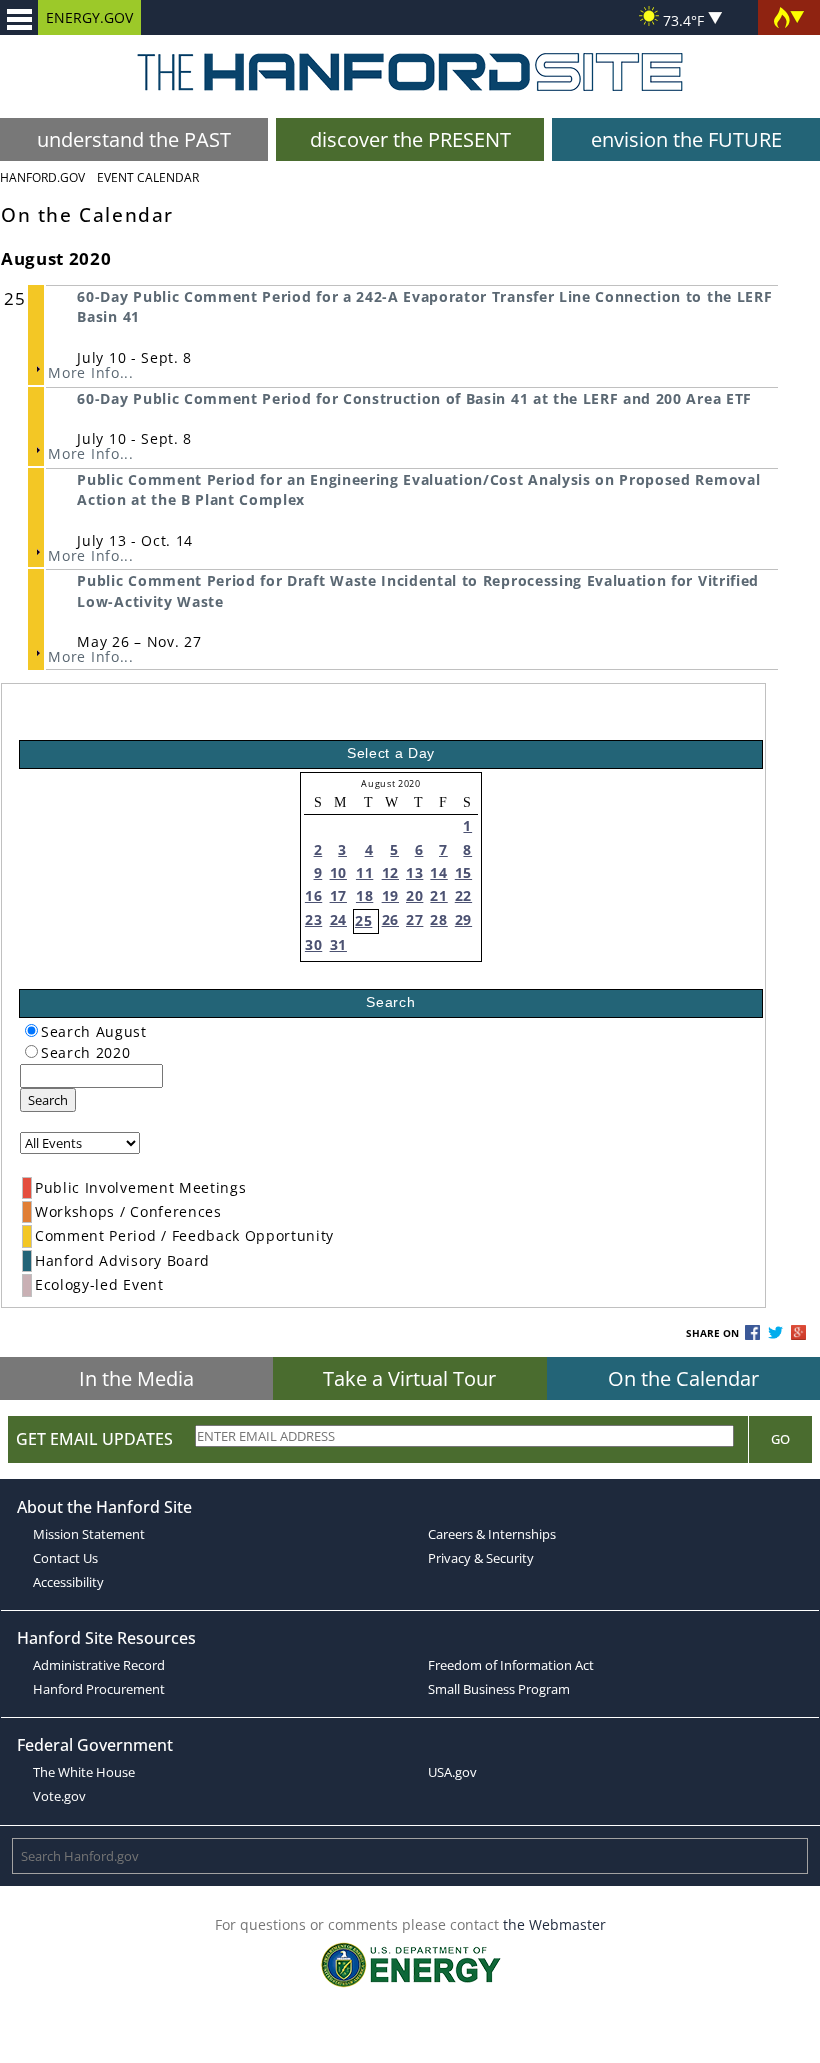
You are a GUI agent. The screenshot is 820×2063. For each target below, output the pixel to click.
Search (48, 1100)
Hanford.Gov (42, 177)
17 (338, 895)
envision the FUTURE (686, 139)
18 (364, 895)
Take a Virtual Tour (409, 1378)
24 (338, 919)
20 (414, 895)
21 (438, 895)
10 (338, 872)
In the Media (136, 1378)
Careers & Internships (492, 1534)
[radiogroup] (31, 1030)
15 (463, 872)
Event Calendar (148, 177)
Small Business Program (499, 1689)
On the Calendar (683, 1378)
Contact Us (65, 1558)
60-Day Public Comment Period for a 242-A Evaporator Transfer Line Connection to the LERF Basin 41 (424, 306)
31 (338, 944)
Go (780, 1439)
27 (414, 919)
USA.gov (452, 1772)
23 (313, 919)
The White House (84, 1772)
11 (364, 872)
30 (313, 944)
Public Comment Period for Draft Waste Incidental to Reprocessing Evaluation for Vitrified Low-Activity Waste (418, 590)
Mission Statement (89, 1534)
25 (363, 920)
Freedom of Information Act (511, 1665)
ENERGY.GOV (89, 17)
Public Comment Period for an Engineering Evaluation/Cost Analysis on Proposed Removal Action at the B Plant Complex (418, 489)
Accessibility (68, 1582)
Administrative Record (99, 1665)
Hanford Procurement (99, 1689)
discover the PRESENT (410, 139)
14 (438, 872)
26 (390, 919)
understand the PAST (134, 139)
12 (390, 872)
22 (463, 895)
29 (463, 919)
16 (313, 895)
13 (414, 872)
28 (438, 919)
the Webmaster (554, 1924)
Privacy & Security (481, 1558)
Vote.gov (59, 1796)
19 (390, 895)
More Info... (90, 372)
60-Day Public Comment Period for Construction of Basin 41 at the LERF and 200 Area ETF (414, 398)
